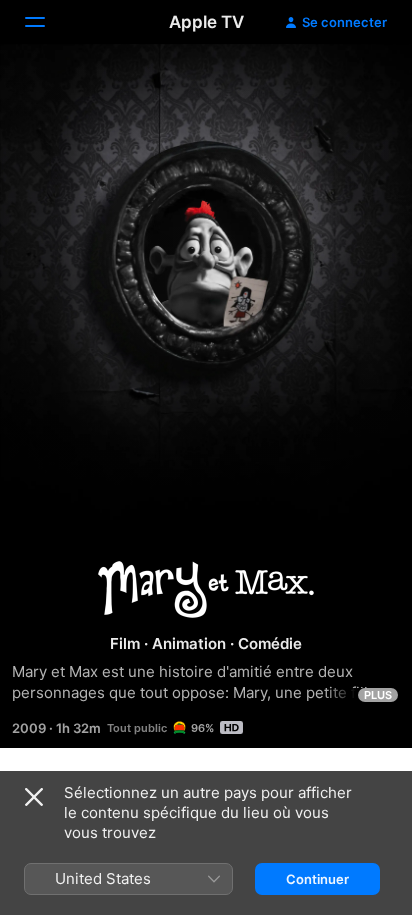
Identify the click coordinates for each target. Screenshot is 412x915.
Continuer (317, 879)
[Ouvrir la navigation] (47, 22)
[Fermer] (34, 797)
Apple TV (206, 22)
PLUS (378, 695)
